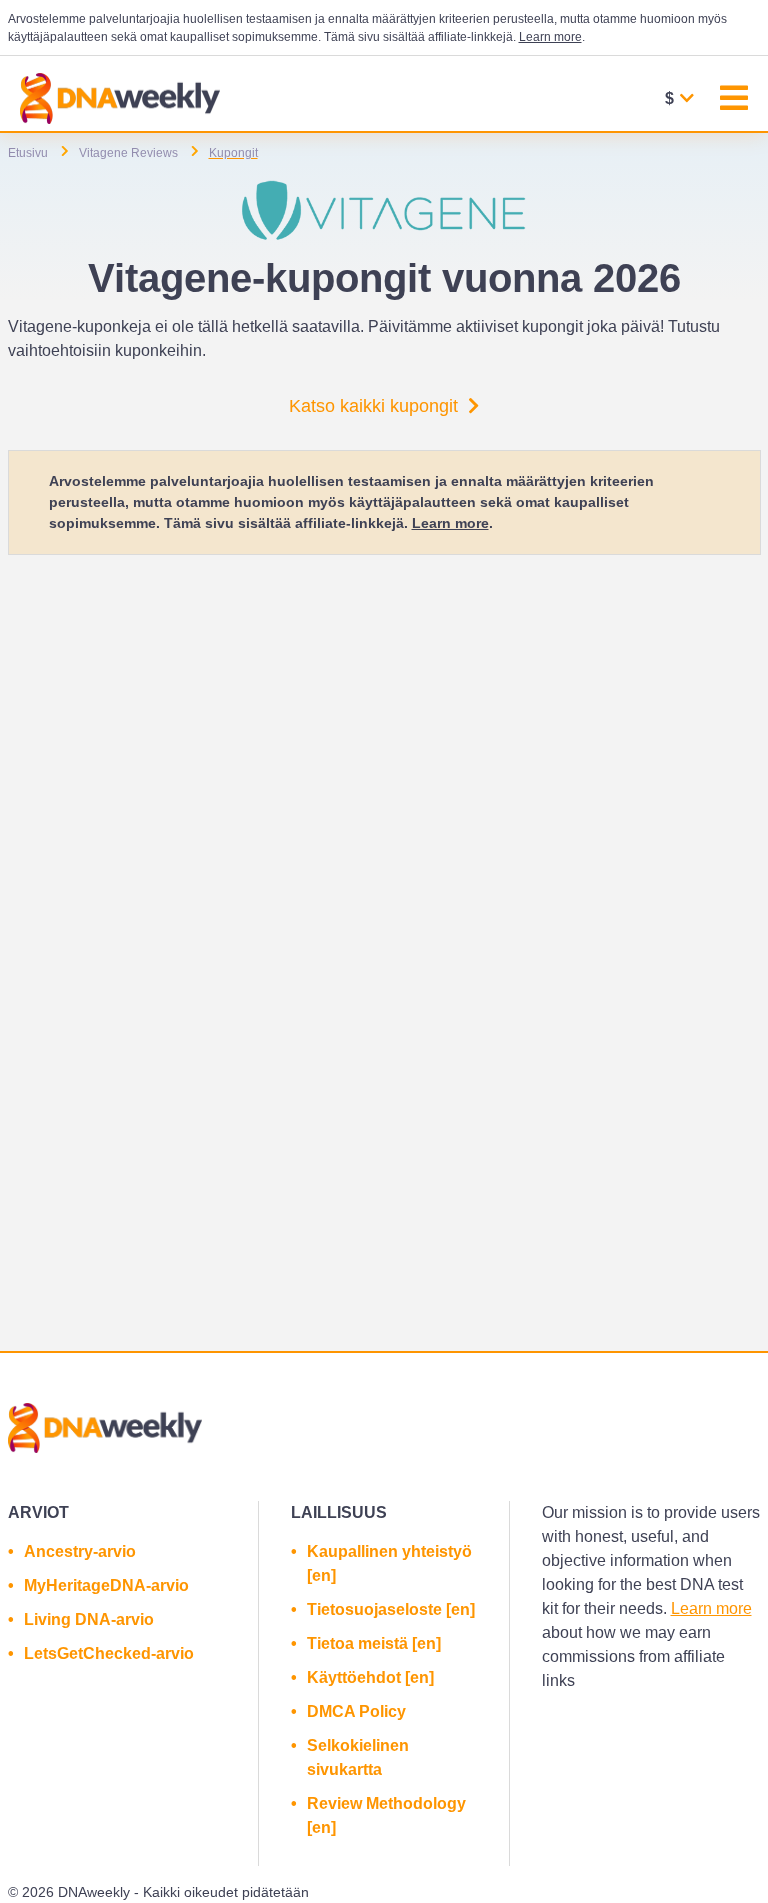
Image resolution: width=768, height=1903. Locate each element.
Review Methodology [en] (386, 1815)
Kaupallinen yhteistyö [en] (389, 1563)
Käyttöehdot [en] (370, 1677)
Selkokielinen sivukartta (358, 1757)
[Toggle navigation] (734, 100)
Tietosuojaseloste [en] (391, 1609)
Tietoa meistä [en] (374, 1643)
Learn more (550, 37)
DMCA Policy (356, 1711)
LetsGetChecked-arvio (109, 1653)
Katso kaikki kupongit (373, 406)
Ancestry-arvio (80, 1551)
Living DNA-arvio (89, 1619)
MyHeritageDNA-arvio (106, 1585)
